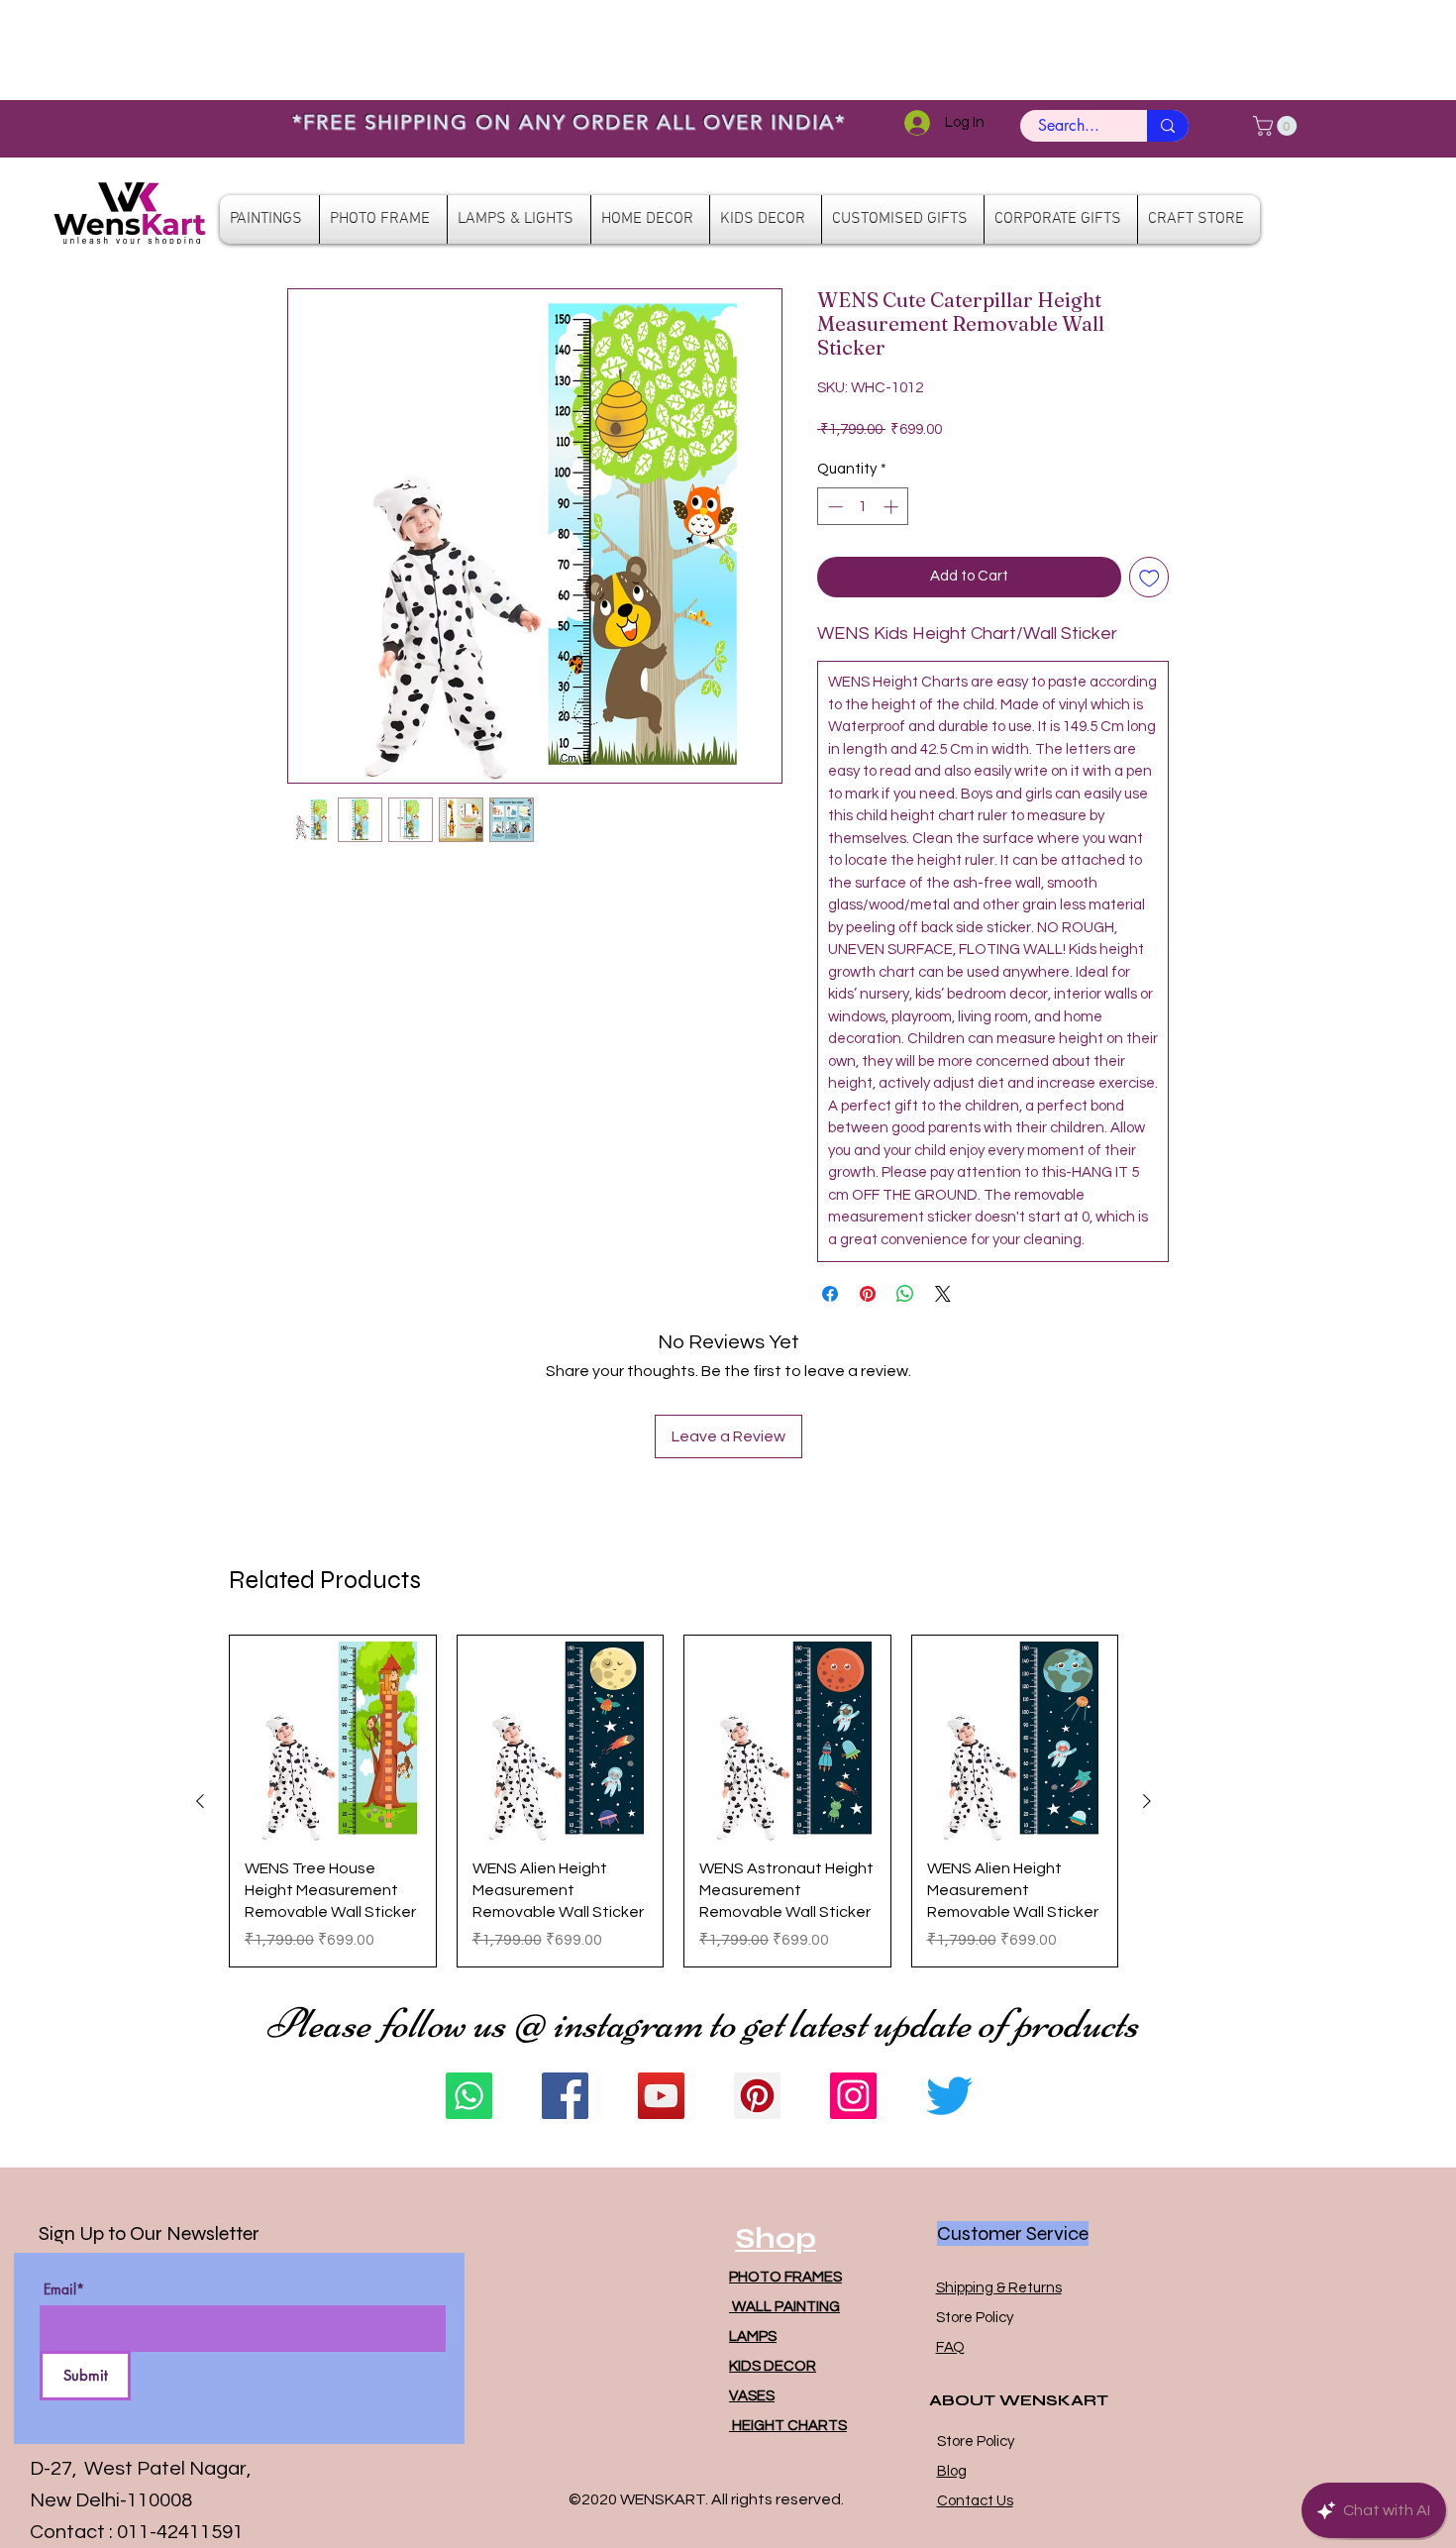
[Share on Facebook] (830, 1294)
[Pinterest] (757, 2096)
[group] (674, 1801)
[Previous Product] (200, 1801)
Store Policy (975, 2318)
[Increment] (893, 507)
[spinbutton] (863, 507)
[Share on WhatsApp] (905, 1294)
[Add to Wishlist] (1149, 577)
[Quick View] (333, 1739)
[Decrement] (833, 507)
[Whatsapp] (469, 2096)
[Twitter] (949, 2096)
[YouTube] (661, 2096)
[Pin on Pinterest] (868, 1294)
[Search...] (1168, 126)
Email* (64, 2289)
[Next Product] (1147, 1801)
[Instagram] (853, 2096)
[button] (1277, 126)
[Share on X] (943, 1294)
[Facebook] (565, 2096)
